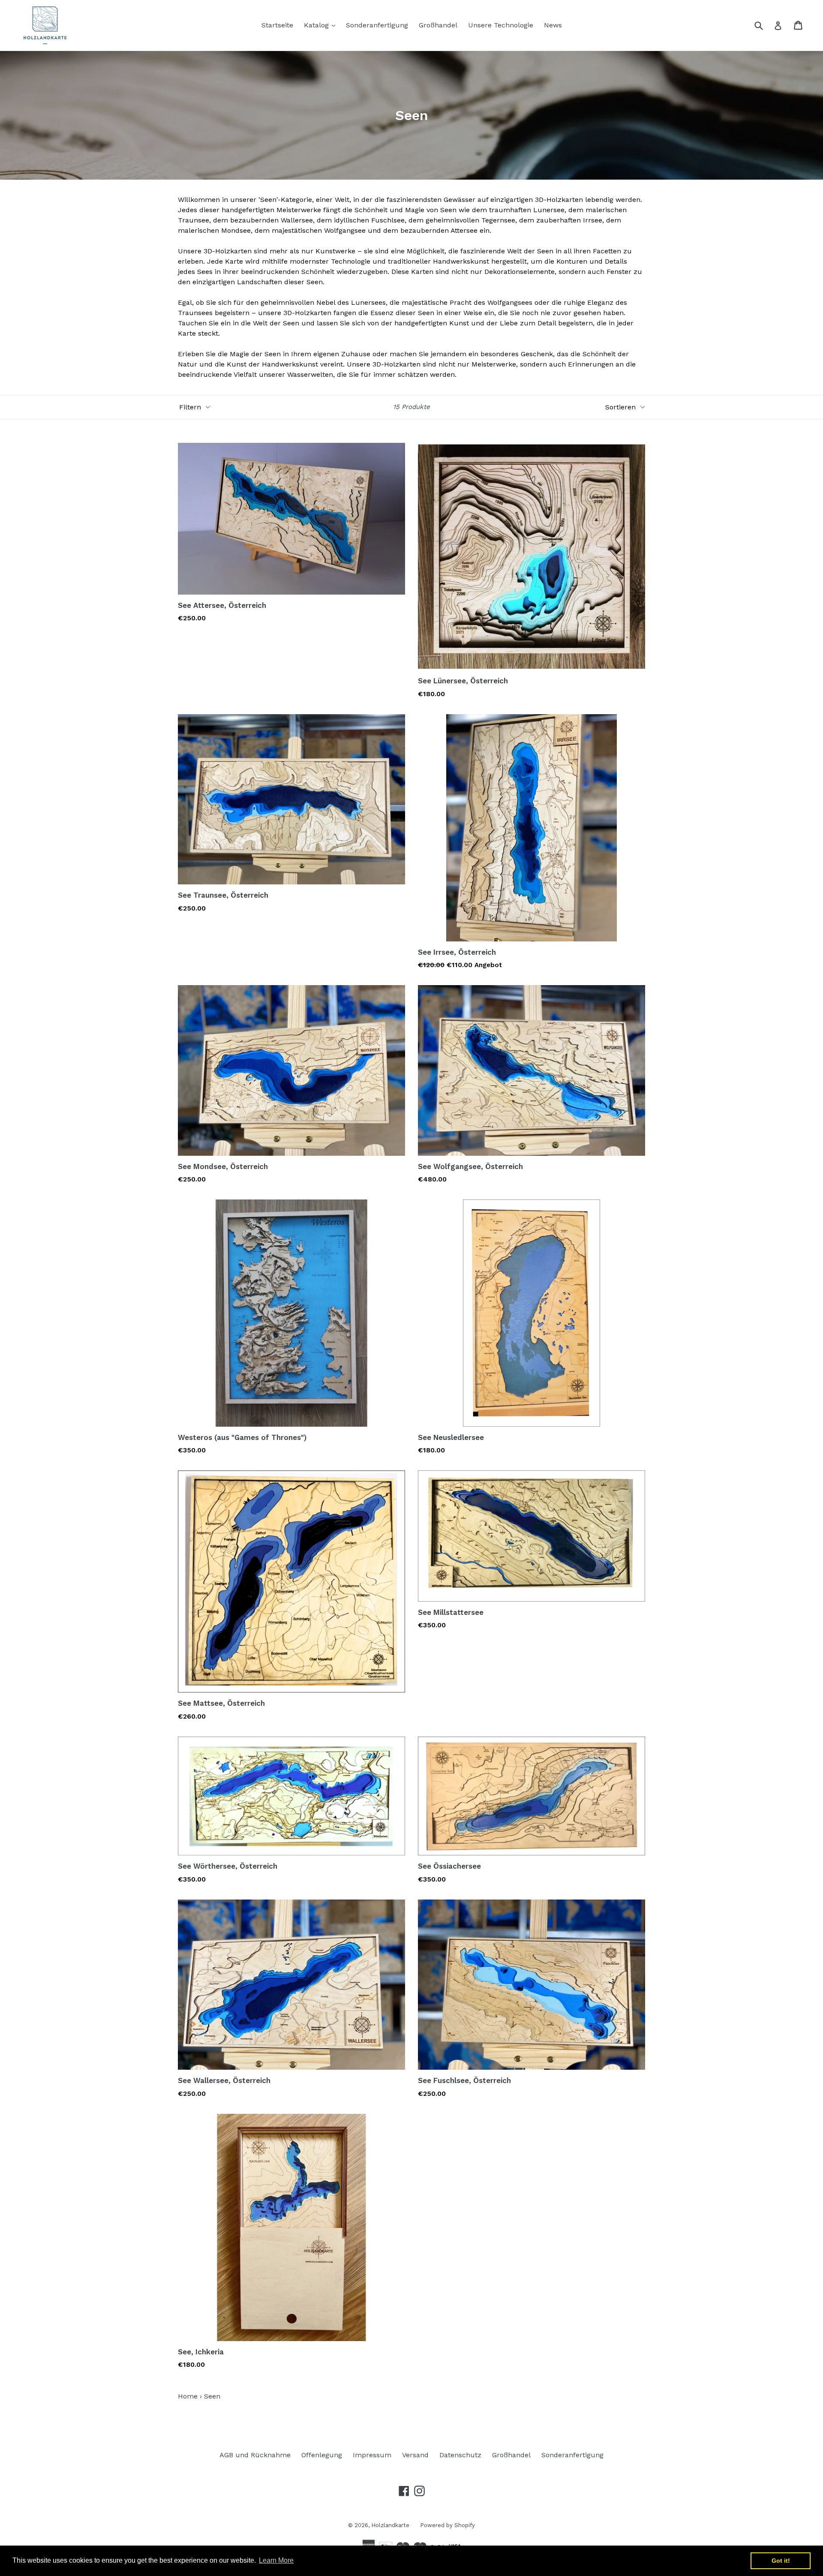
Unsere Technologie (501, 25)
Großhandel (438, 25)
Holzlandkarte (390, 2525)
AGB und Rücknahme (255, 2455)
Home (188, 2396)
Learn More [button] (276, 2560)
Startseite (277, 25)
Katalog (322, 25)
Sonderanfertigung (377, 25)
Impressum (372, 2455)
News (553, 25)
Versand (415, 2455)
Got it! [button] (781, 2561)
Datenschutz (460, 2455)
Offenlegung (322, 2455)
